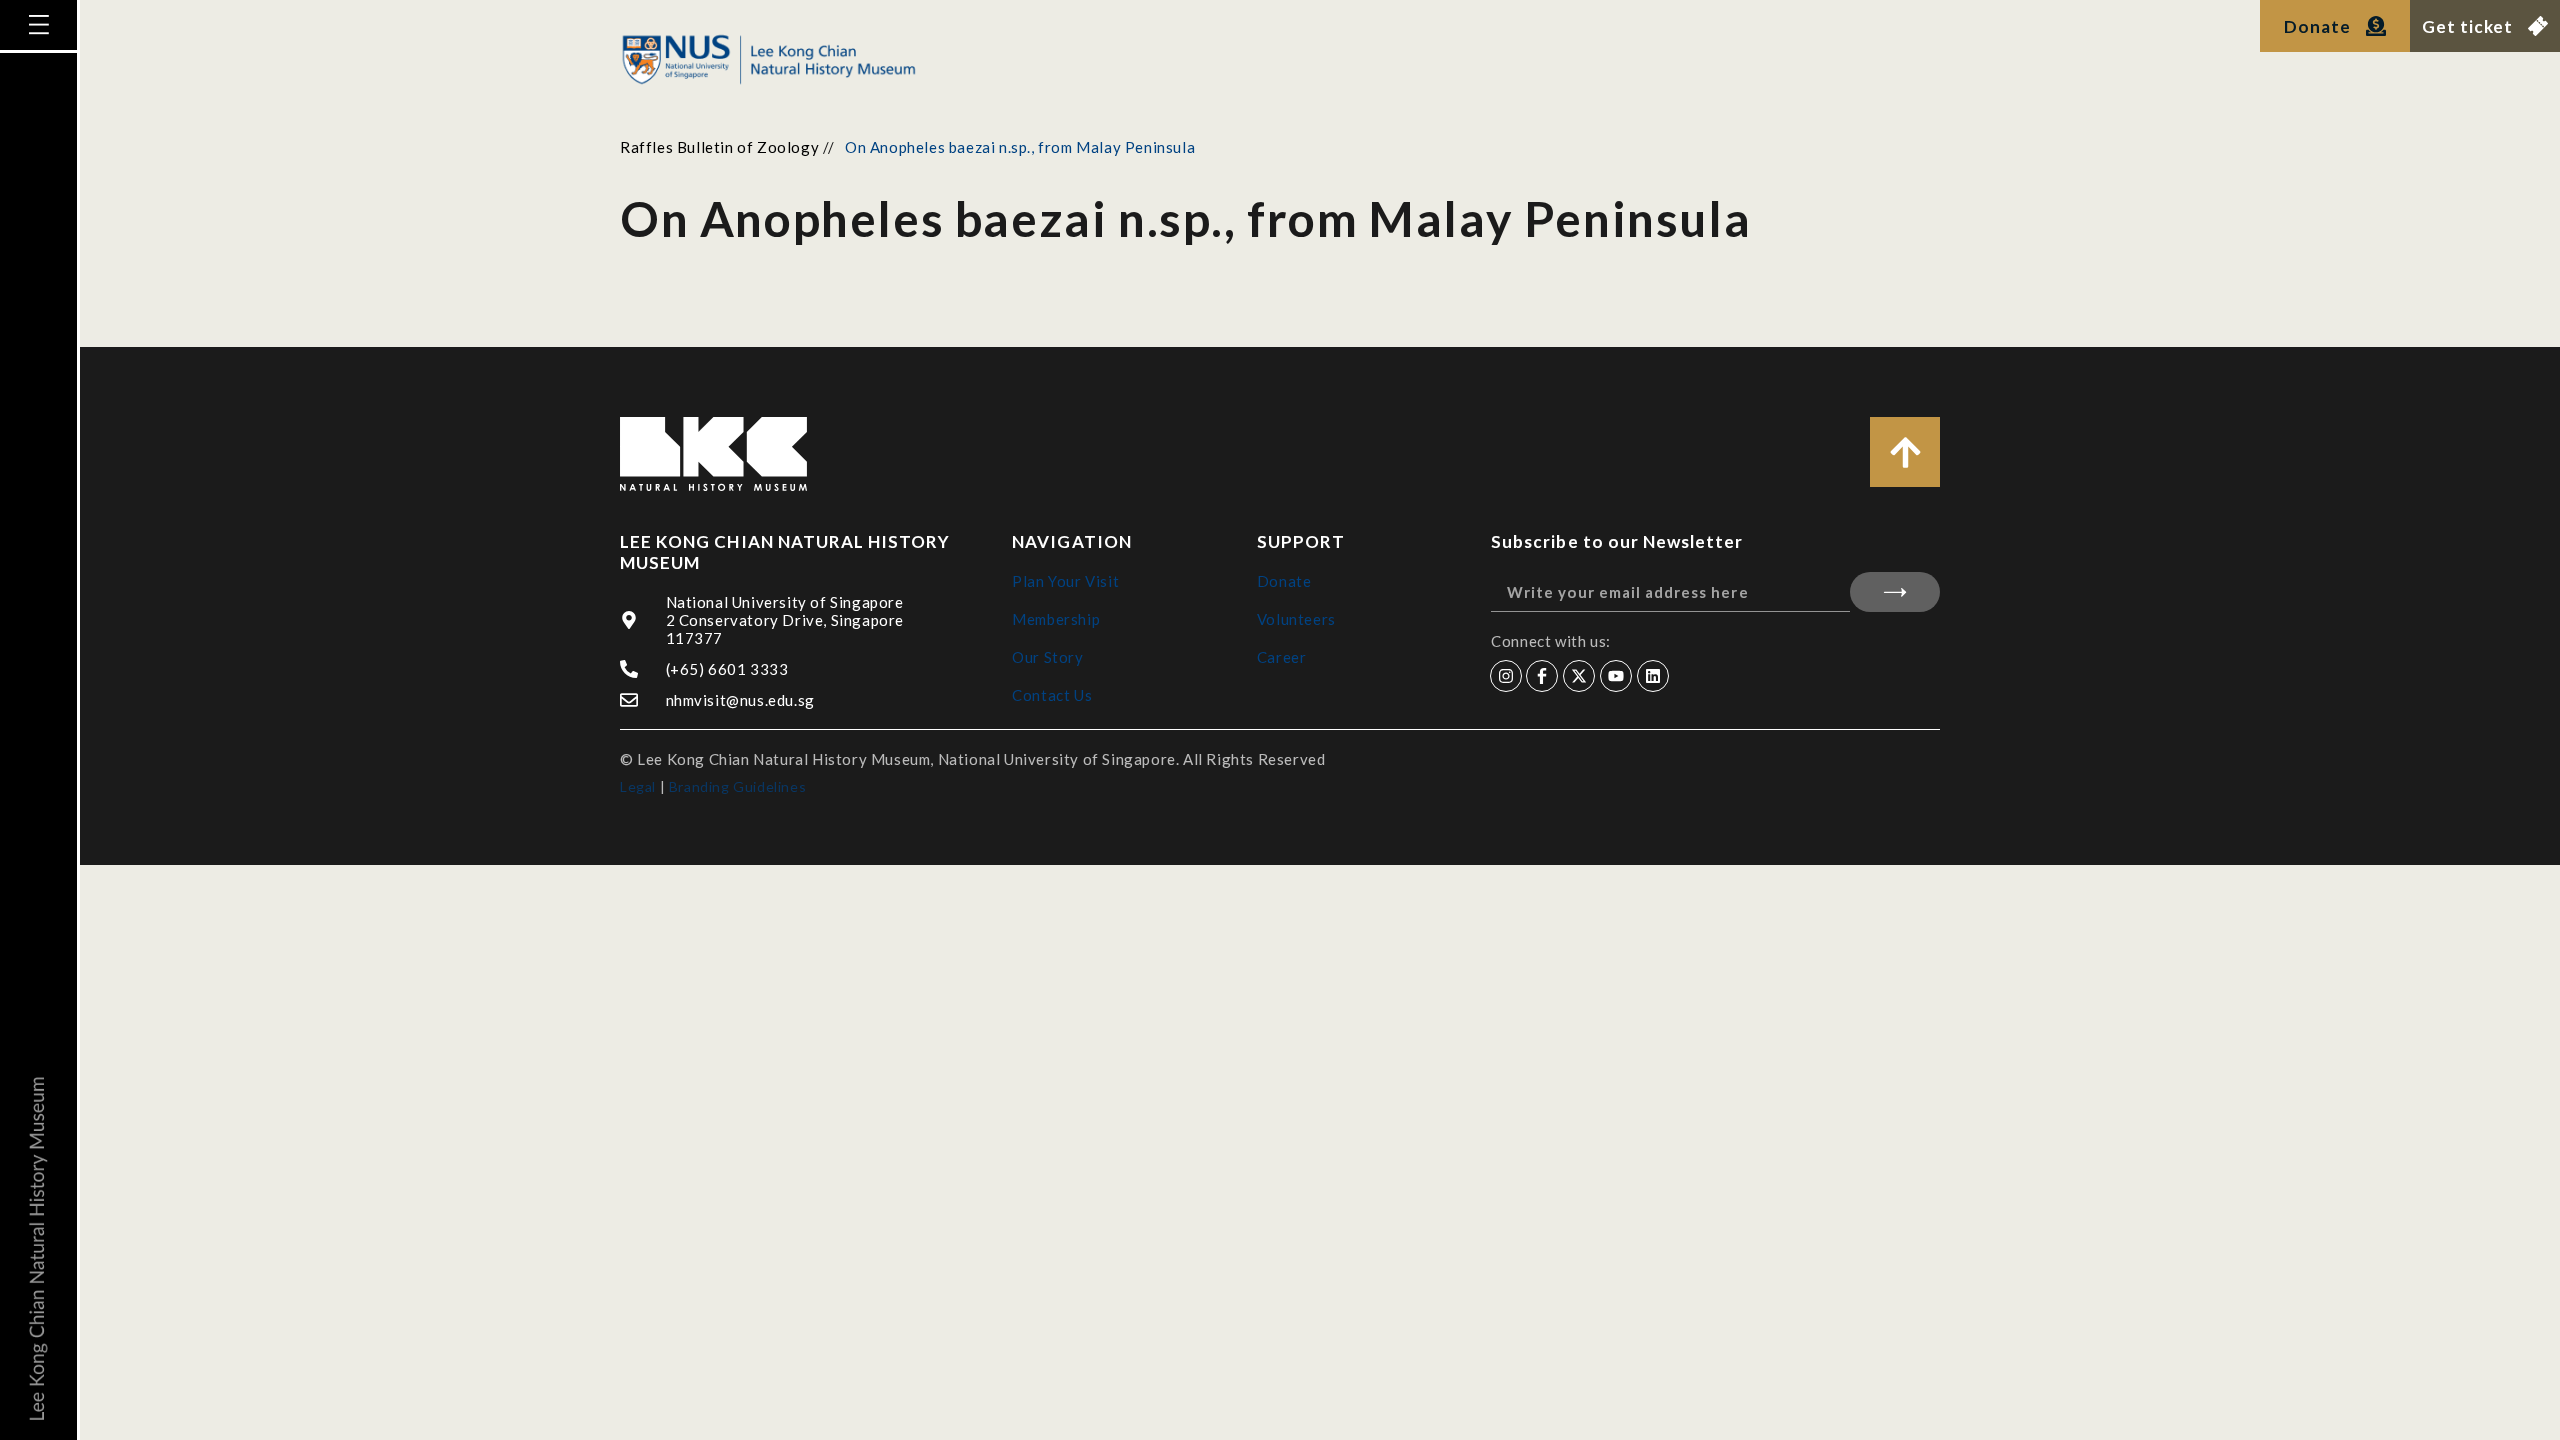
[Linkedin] (1653, 676)
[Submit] (1895, 592)
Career (1282, 657)
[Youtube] (1616, 676)
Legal (638, 786)
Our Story (1047, 657)
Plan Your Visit (1065, 581)
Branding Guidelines (737, 786)
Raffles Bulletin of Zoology (719, 147)
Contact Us (1052, 695)
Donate (1284, 581)
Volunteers (1296, 619)
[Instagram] (1506, 676)
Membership (1056, 619)
